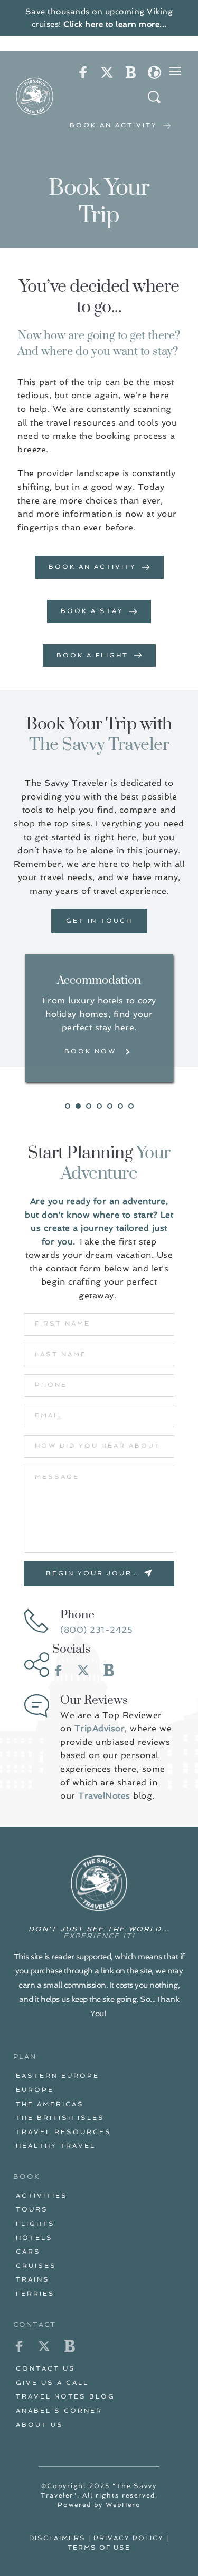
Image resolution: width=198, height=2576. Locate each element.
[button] (175, 71)
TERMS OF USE (99, 2548)
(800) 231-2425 (96, 1630)
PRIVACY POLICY (129, 2538)
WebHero (123, 2505)
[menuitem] (99, 2076)
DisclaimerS (57, 2538)
